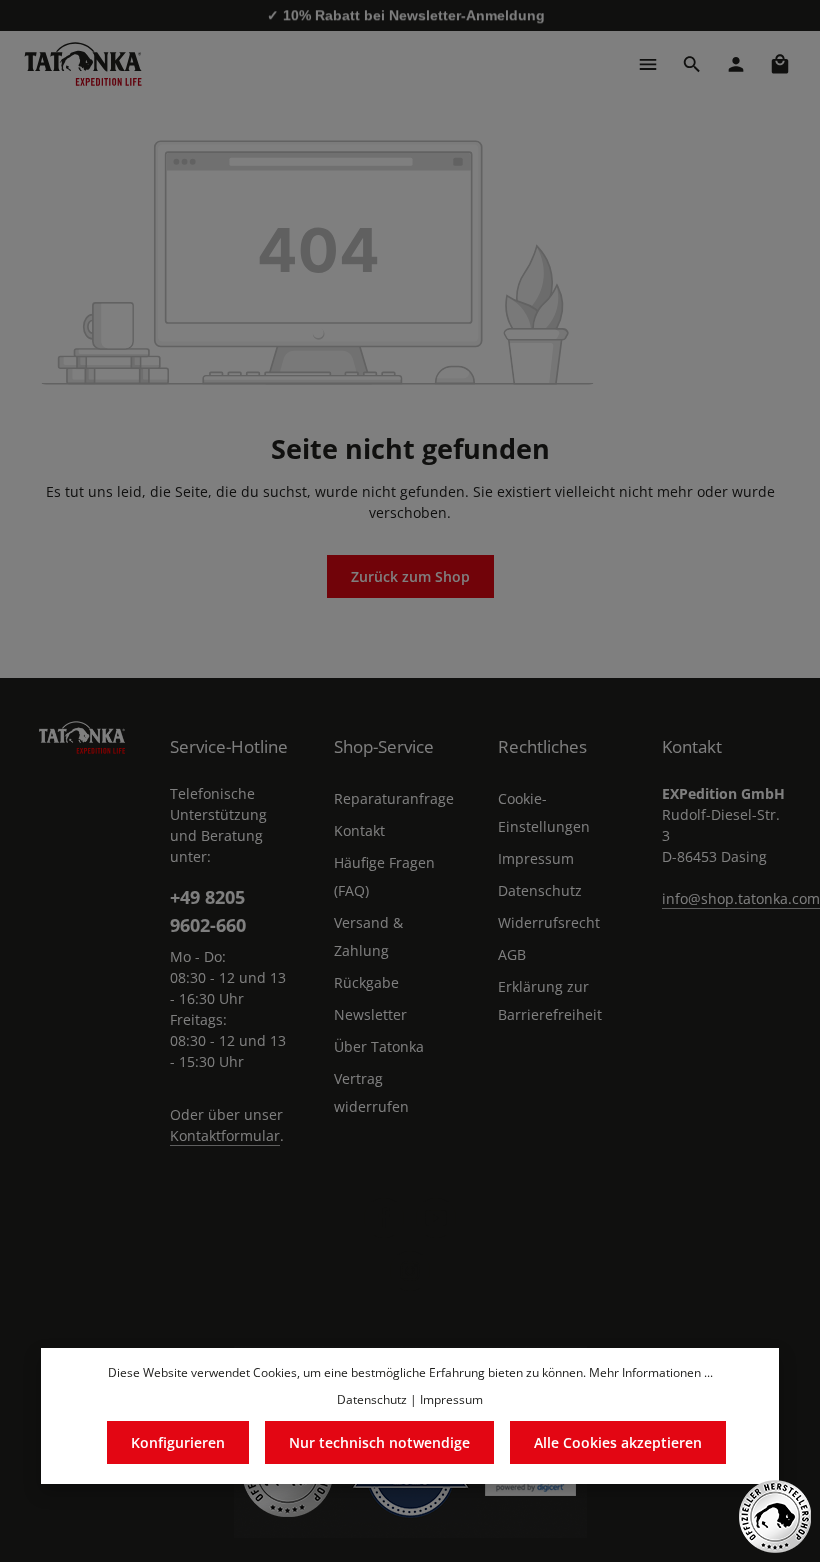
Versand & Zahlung (368, 936)
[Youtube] (436, 1218)
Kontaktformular (225, 1135)
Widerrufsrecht (549, 922)
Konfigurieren (178, 1442)
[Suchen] (692, 64)
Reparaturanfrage (394, 798)
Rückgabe (366, 982)
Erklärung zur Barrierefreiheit (550, 1000)
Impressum (536, 858)
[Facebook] (384, 1218)
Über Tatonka (379, 1046)
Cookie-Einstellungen (544, 812)
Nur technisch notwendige (379, 1442)
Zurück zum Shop (410, 576)
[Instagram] (410, 1271)
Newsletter (370, 1014)
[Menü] (648, 64)
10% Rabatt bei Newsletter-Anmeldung (414, 15)
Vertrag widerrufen (371, 1092)
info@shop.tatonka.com (741, 898)
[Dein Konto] (736, 64)
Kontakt (359, 830)
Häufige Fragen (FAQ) (384, 876)
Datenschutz (540, 890)
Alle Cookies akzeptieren (618, 1442)
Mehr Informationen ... (651, 1372)
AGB (512, 954)
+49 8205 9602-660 (208, 910)
